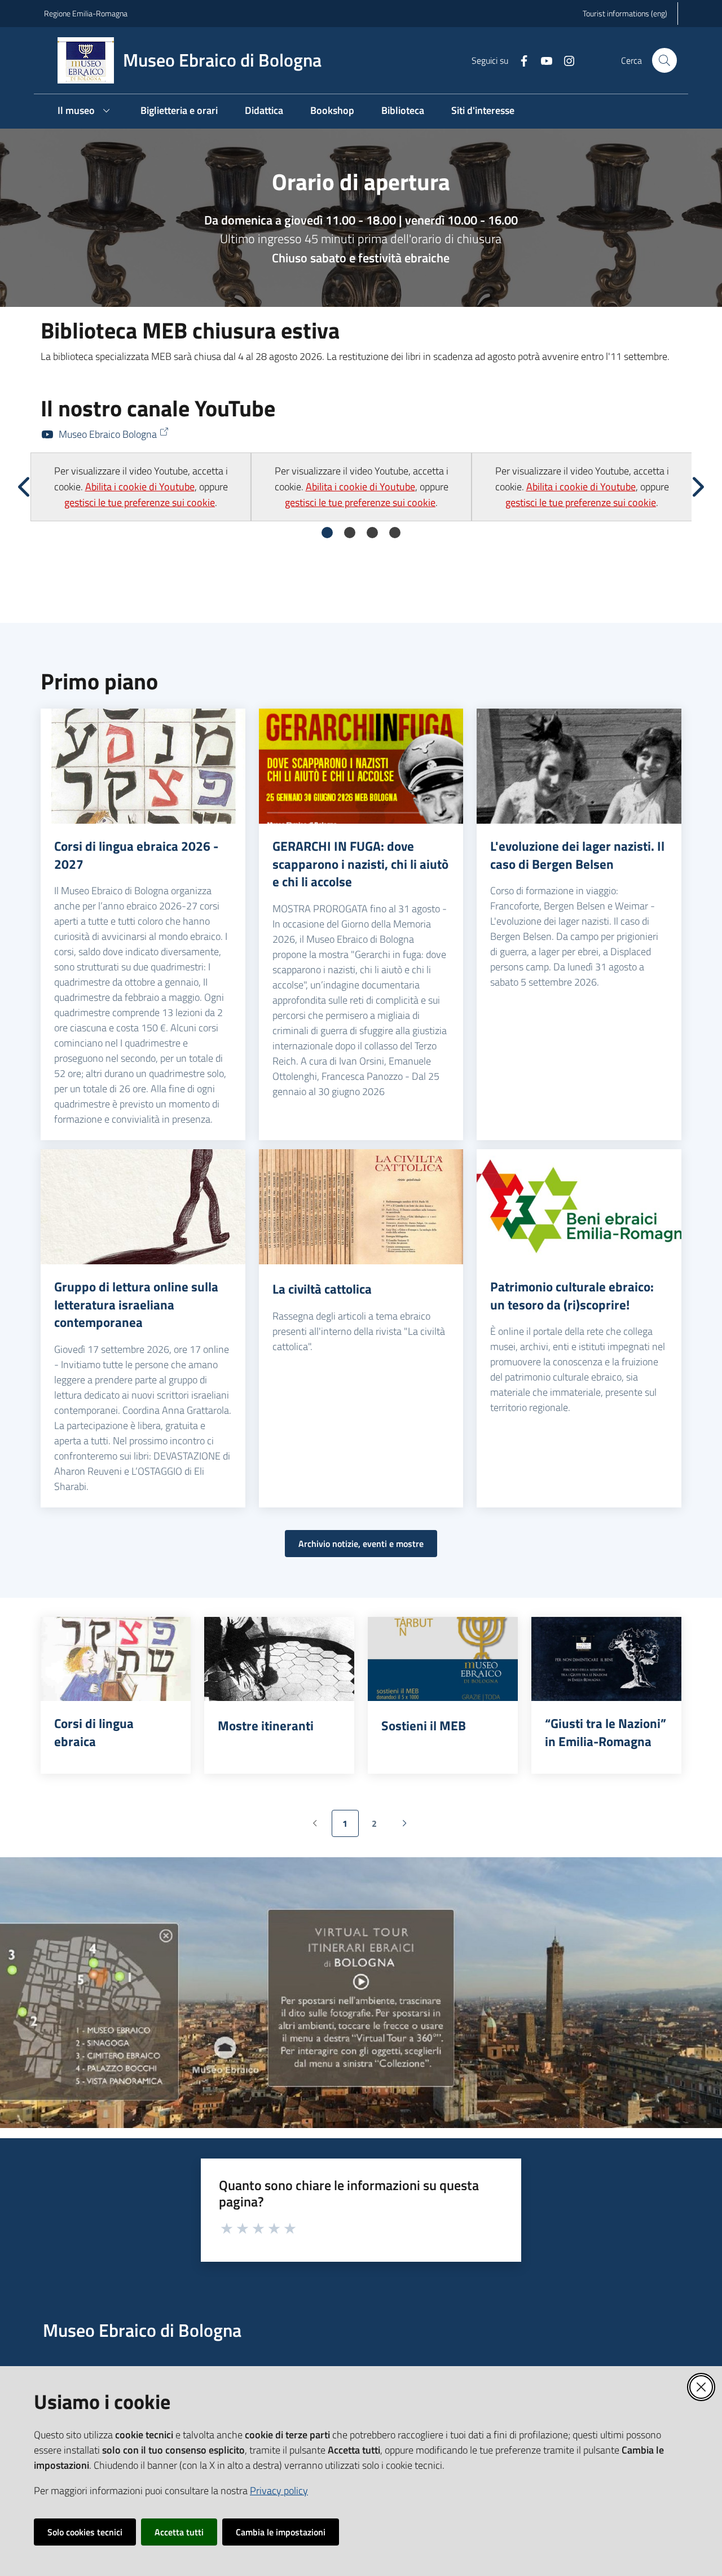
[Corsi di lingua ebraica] (116, 1659)
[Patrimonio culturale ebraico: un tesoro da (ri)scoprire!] (579, 1207)
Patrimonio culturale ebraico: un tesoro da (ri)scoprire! (572, 1296)
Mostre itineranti (266, 1726)
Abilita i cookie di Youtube (140, 487)
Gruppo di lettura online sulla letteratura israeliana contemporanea (136, 1305)
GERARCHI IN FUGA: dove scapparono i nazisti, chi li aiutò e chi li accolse (360, 864)
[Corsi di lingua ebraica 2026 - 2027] (143, 766)
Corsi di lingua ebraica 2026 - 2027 (136, 855)
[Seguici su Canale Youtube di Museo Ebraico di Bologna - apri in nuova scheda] (542, 60)
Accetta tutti (179, 2532)
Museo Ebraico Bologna (108, 434)
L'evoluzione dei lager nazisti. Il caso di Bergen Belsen (577, 855)
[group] (141, 487)
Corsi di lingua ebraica (94, 1732)
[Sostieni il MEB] (443, 1659)
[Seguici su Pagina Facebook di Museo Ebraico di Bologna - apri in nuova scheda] (520, 60)
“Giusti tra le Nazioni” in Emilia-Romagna (606, 1732)
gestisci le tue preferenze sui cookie (140, 502)
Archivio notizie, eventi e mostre (361, 1544)
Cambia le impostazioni (281, 2532)
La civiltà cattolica (322, 1289)
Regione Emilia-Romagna (86, 13)
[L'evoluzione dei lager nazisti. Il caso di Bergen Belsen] (579, 766)
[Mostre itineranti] (279, 1659)
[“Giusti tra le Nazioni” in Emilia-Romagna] (606, 1659)
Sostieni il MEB (424, 1726)
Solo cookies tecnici (85, 2532)
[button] (664, 60)
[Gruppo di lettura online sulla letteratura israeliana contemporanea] (143, 1207)
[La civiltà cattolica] (361, 1207)
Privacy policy (279, 2491)
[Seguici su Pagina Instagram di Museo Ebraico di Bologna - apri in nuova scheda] (565, 60)
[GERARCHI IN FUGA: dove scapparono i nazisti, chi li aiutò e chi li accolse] (361, 766)
